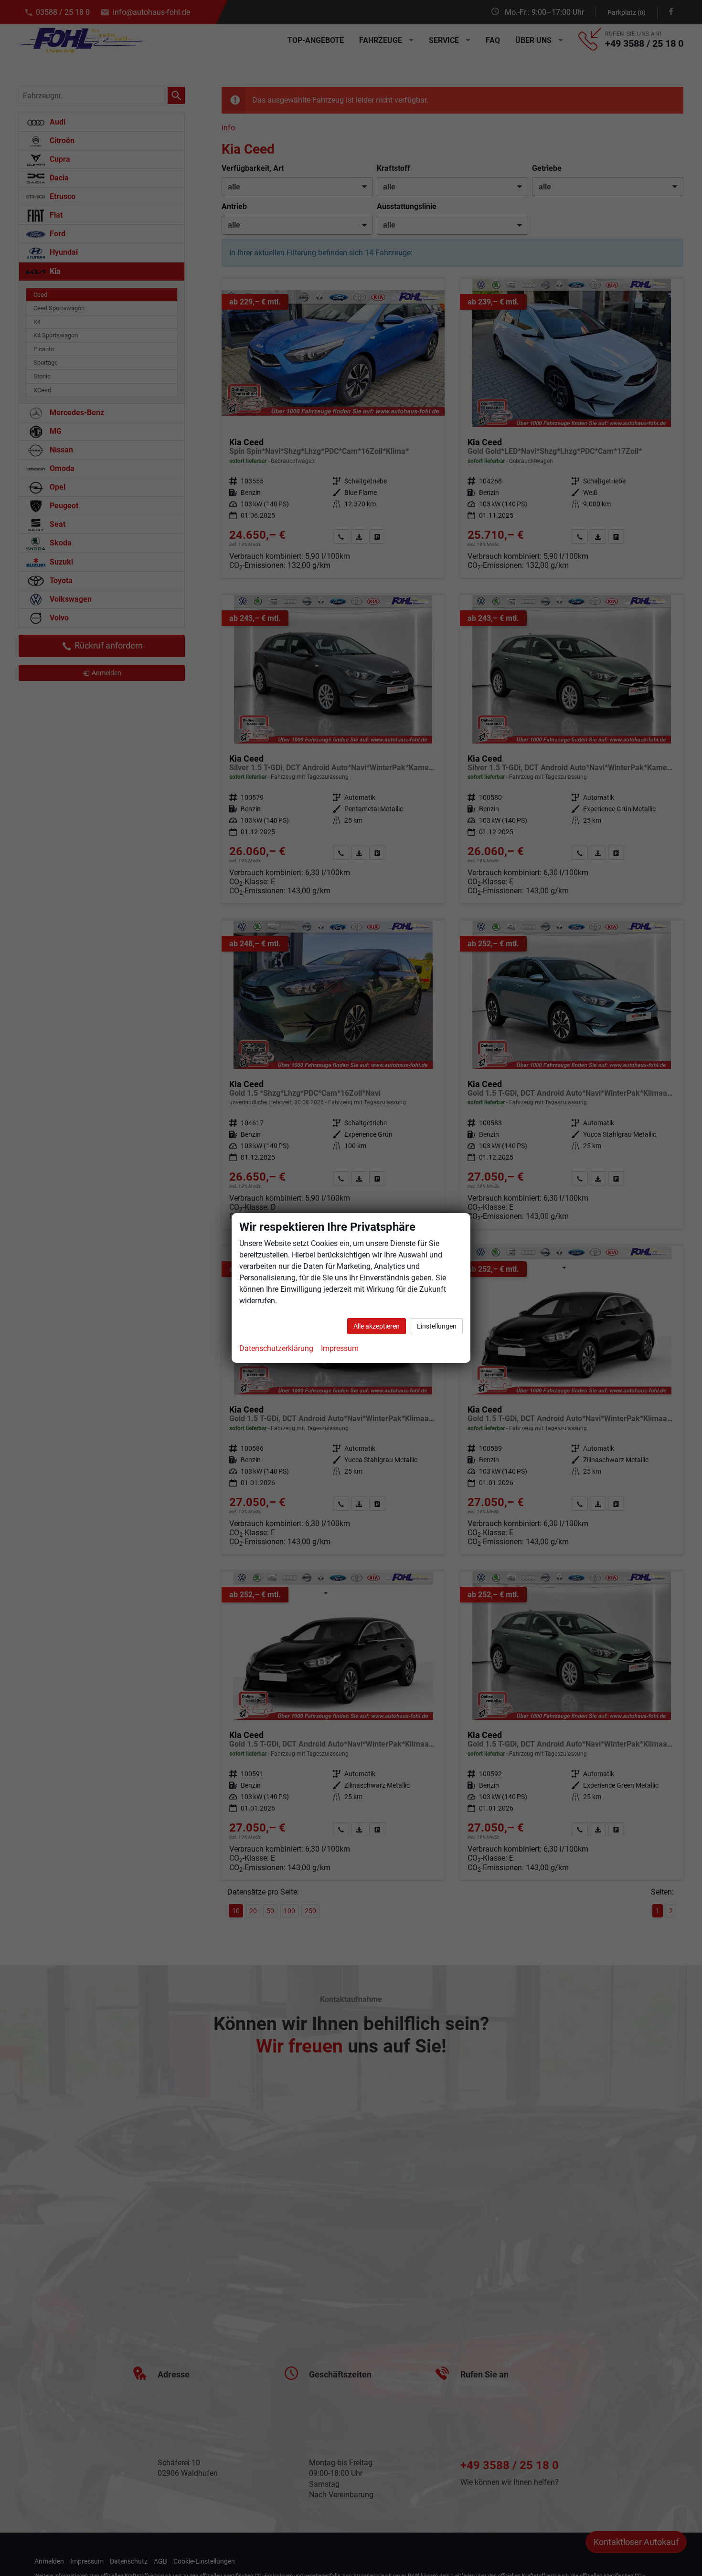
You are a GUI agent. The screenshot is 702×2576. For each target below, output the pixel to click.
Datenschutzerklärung (276, 1348)
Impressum (340, 1348)
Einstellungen (437, 1326)
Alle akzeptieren (377, 1326)
